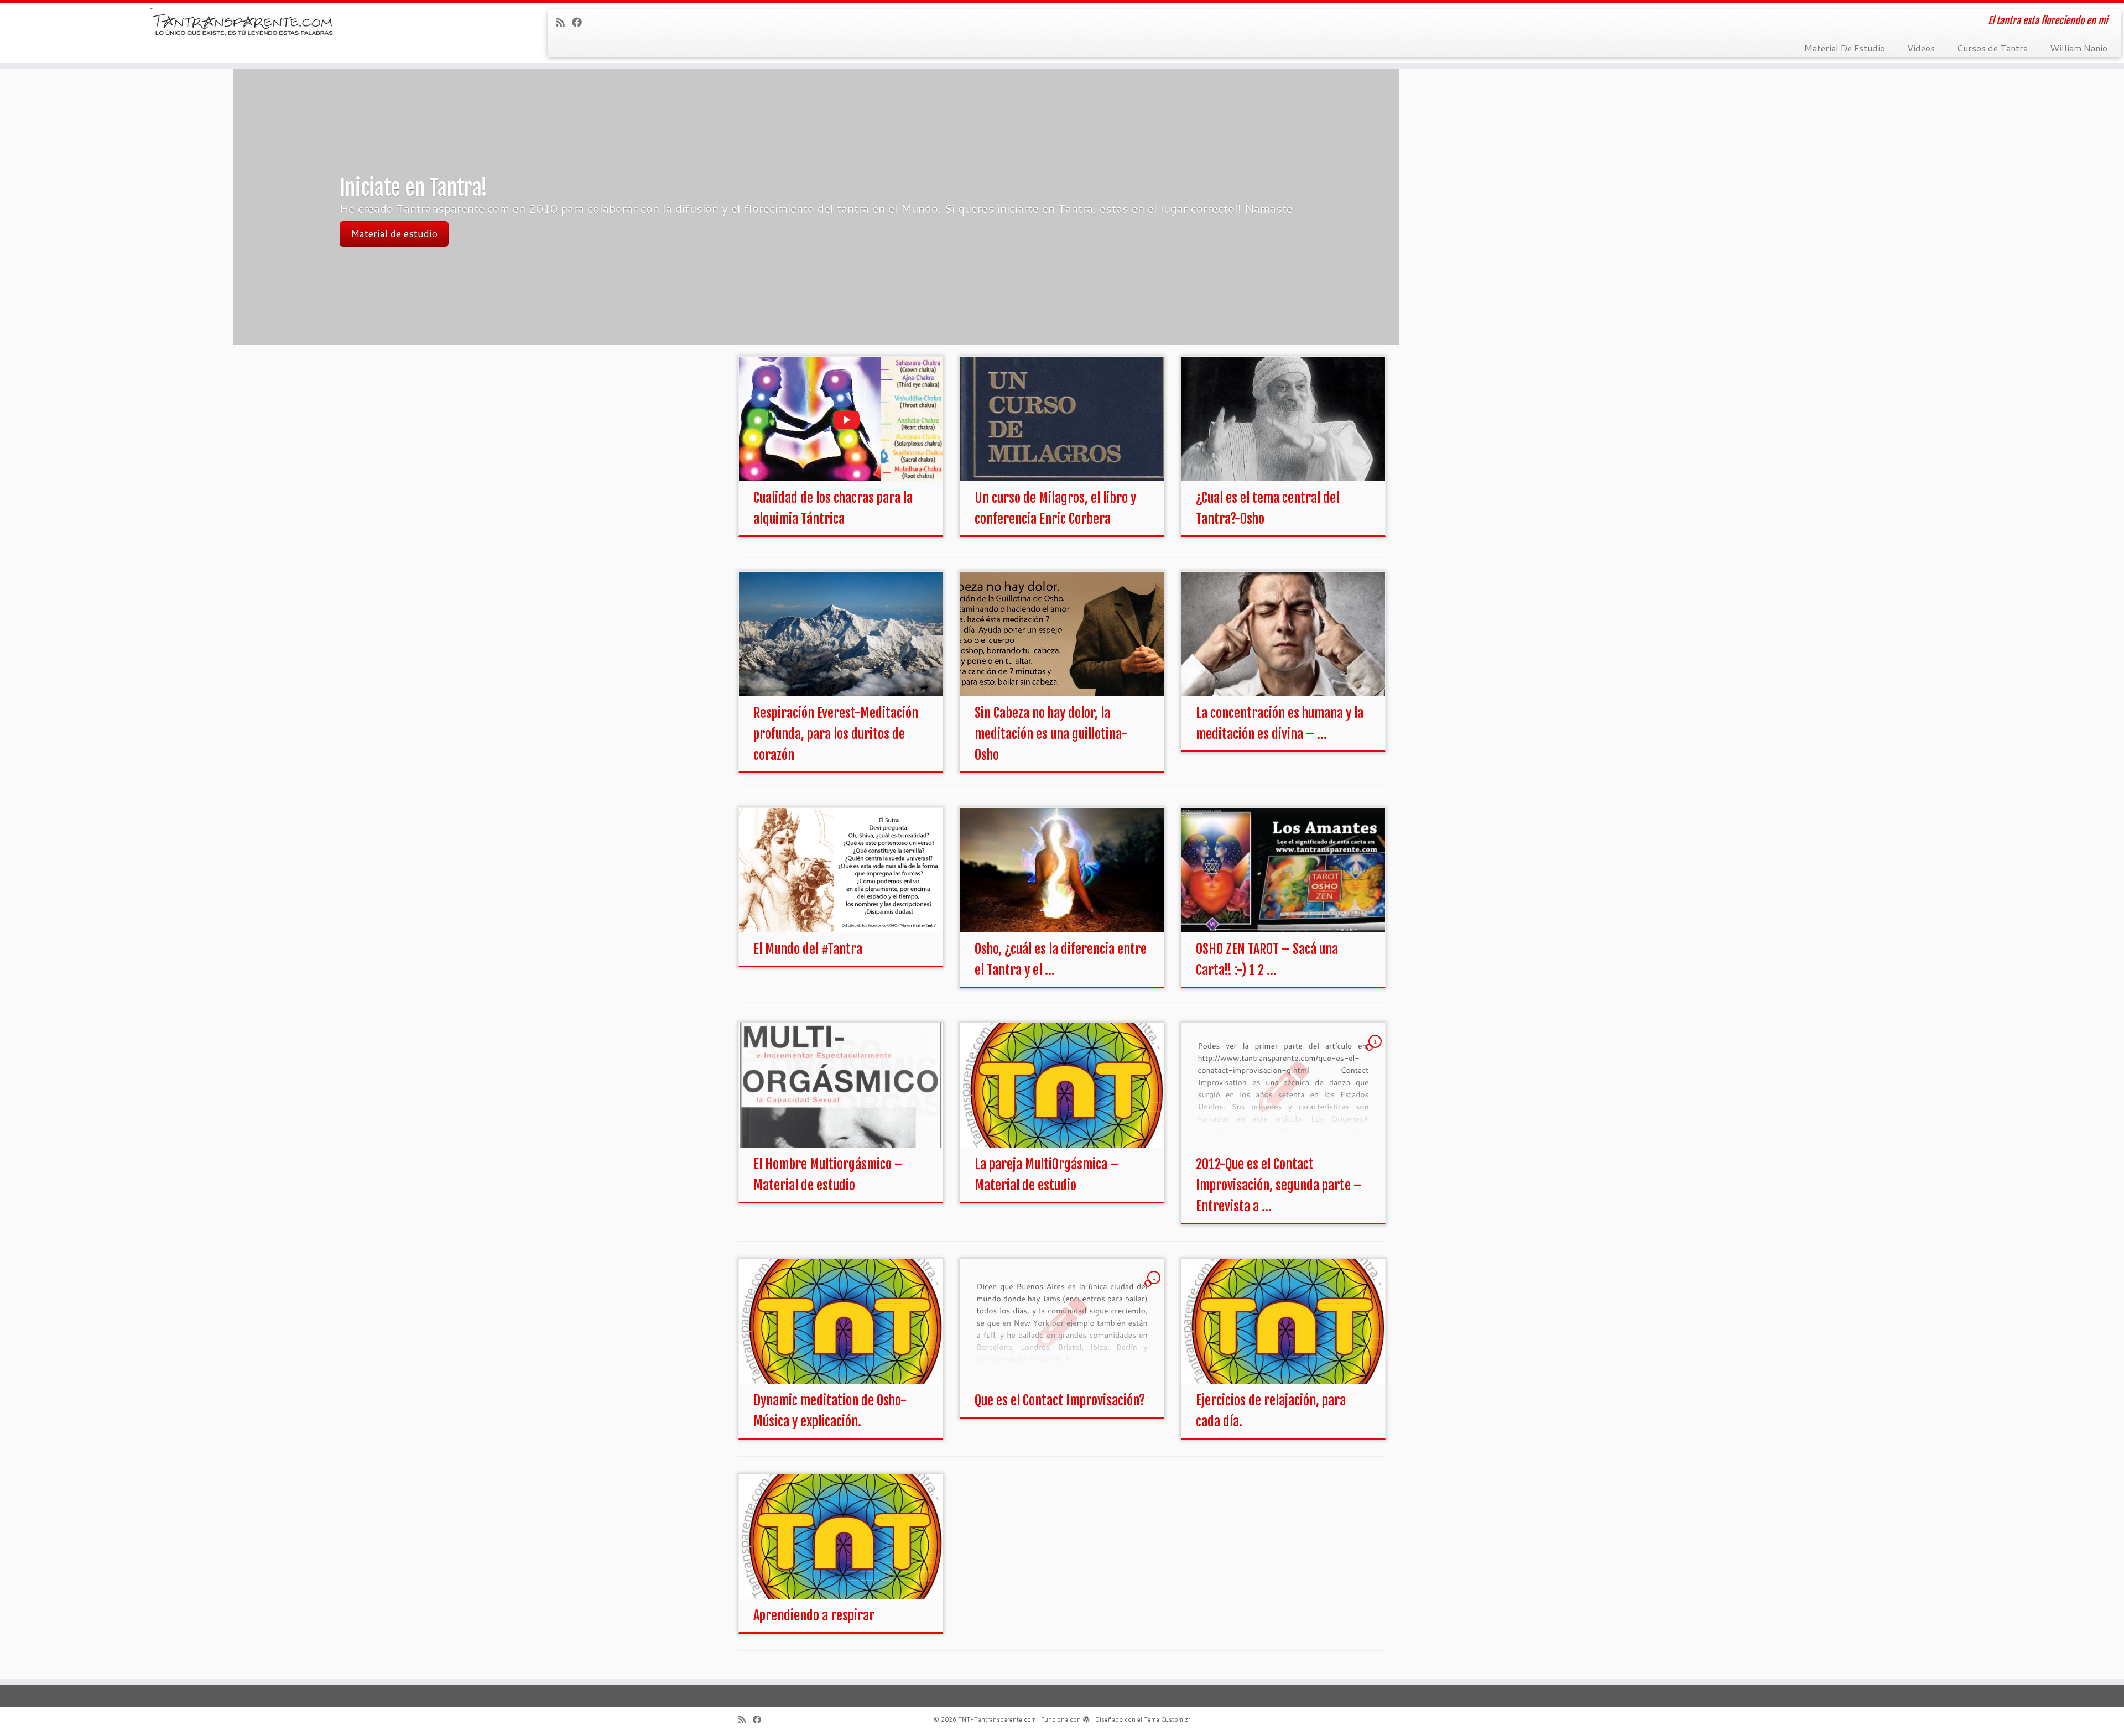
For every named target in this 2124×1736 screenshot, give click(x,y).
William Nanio (2079, 48)
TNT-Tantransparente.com (997, 1719)
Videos (1921, 48)
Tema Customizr (1167, 1719)
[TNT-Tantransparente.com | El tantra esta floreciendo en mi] (245, 25)
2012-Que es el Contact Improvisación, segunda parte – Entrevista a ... (1279, 1185)
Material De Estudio (1845, 48)
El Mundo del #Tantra (808, 949)
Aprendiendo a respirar (814, 1615)
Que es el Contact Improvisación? (1060, 1400)
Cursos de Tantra (1992, 48)
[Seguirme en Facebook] (581, 22)
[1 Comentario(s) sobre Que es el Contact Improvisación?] (1155, 1288)
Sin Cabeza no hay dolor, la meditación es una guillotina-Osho (1051, 734)
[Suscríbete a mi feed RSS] (564, 22)
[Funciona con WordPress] (1086, 1717)
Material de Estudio (395, 223)
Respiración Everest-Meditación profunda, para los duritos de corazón (836, 734)
